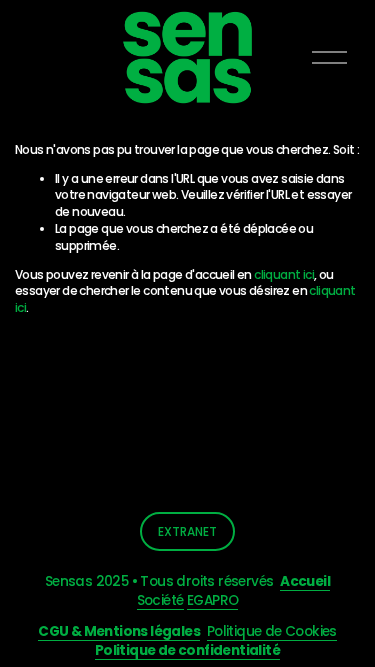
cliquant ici (284, 274)
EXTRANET (187, 531)
